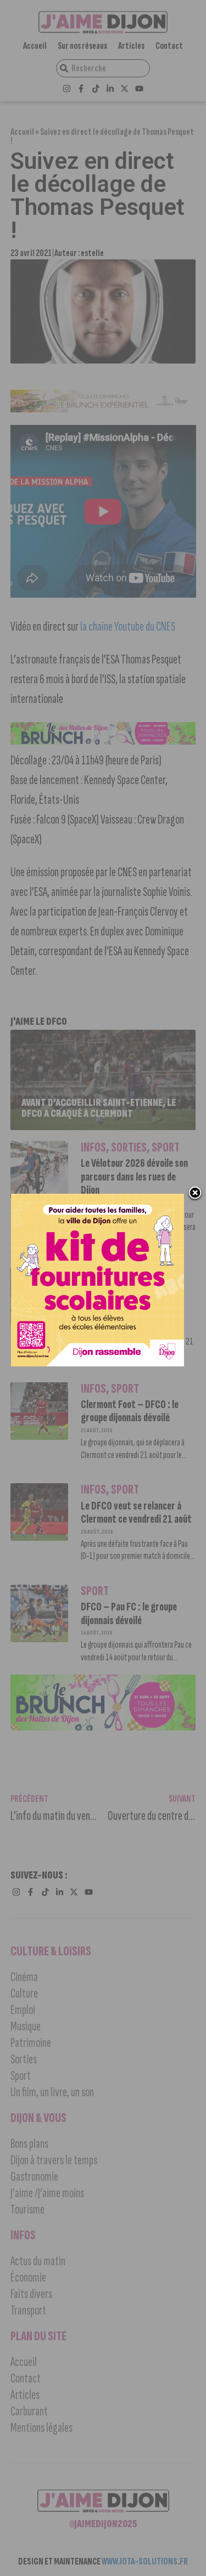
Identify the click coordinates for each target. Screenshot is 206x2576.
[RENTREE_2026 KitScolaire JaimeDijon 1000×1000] (98, 1363)
